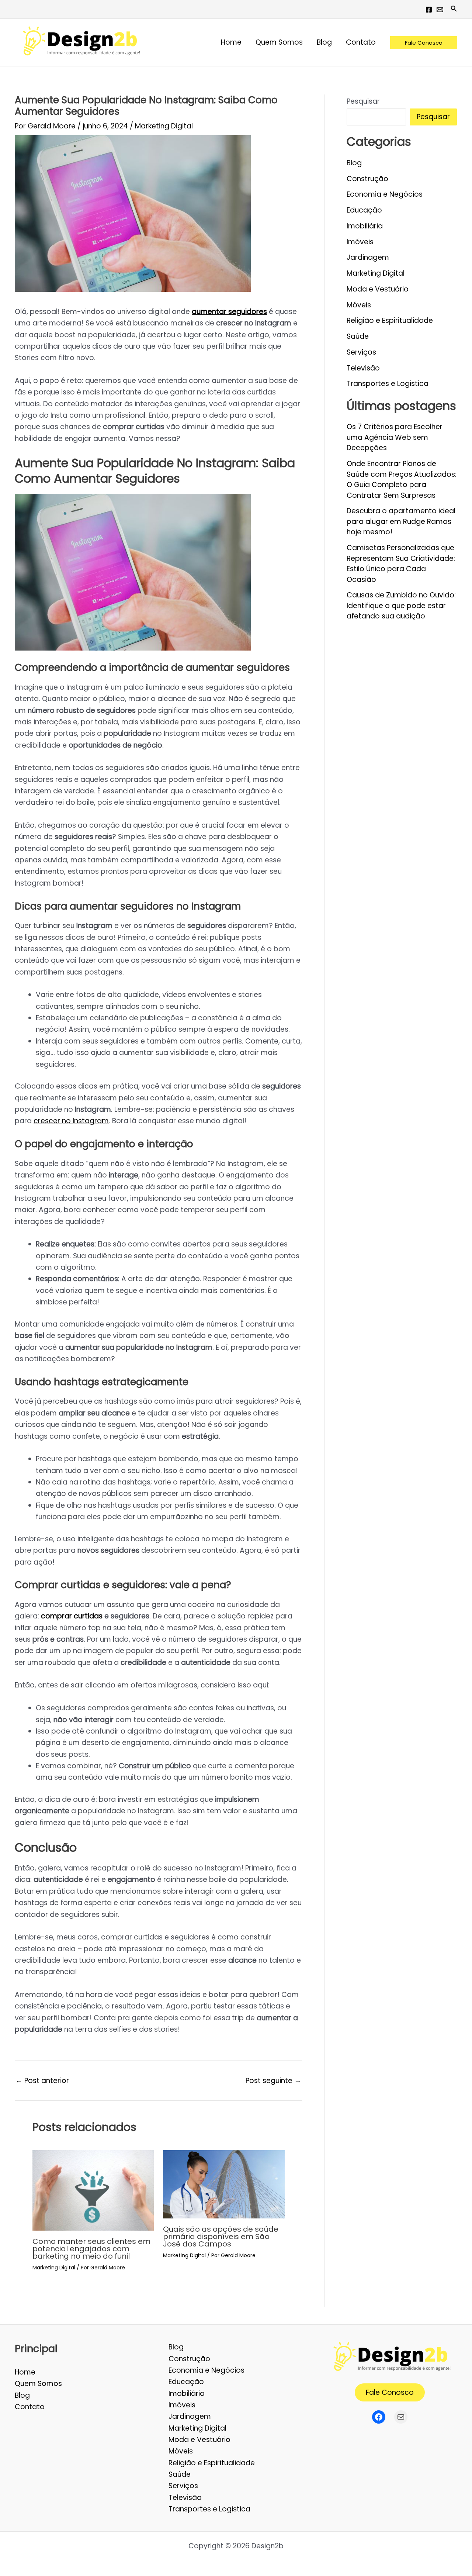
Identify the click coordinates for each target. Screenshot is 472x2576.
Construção (367, 179)
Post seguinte (273, 2081)
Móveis (359, 305)
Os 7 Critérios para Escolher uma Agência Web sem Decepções (395, 437)
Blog (354, 163)
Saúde (358, 336)
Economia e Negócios (385, 194)
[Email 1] (440, 10)
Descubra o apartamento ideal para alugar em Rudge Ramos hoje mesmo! (401, 521)
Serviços (361, 352)
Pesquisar (363, 101)
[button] (454, 9)
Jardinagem (368, 257)
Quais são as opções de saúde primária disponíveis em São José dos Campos (221, 2237)
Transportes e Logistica (388, 384)
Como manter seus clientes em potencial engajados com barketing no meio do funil (91, 2249)
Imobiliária (365, 226)
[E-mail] (401, 2417)
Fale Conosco (390, 2392)
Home (25, 2372)
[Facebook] (429, 10)
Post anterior (42, 2081)
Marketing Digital (164, 126)
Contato (30, 2407)
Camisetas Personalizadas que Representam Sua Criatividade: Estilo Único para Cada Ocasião (401, 564)
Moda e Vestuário (378, 289)
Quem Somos (38, 2384)
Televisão (363, 368)
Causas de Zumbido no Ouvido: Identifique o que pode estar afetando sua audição (401, 606)
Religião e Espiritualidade (390, 320)
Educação (364, 210)
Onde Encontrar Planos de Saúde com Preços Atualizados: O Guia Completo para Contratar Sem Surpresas (402, 480)
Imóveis (360, 242)
